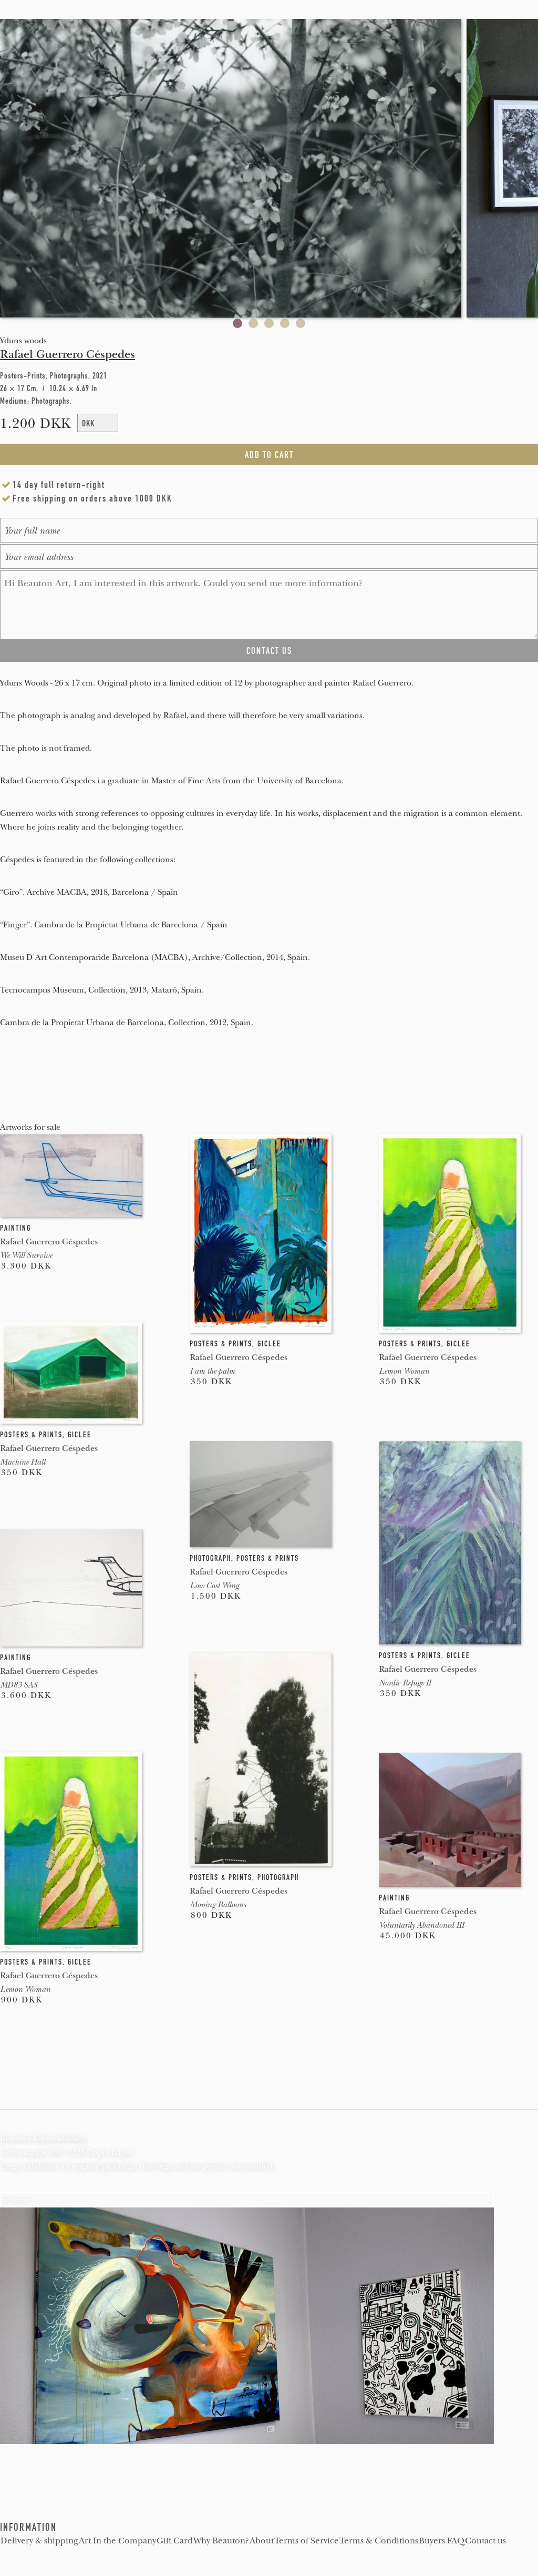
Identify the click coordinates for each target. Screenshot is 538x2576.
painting (15, 1228)
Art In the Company (117, 2541)
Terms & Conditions (379, 2541)
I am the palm (212, 1371)
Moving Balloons (218, 1905)
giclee (269, 1344)
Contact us (485, 2541)
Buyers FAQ (442, 2541)
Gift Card (175, 2541)
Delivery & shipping (39, 2541)
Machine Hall (23, 1462)
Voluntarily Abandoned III (421, 1925)
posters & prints (221, 1344)
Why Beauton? (221, 2541)
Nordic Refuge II (405, 1683)
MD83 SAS (19, 1685)
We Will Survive (26, 1255)
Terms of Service (307, 2541)
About (262, 2541)
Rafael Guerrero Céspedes (68, 354)
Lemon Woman (404, 1371)
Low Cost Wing (214, 1586)
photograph (210, 1558)
